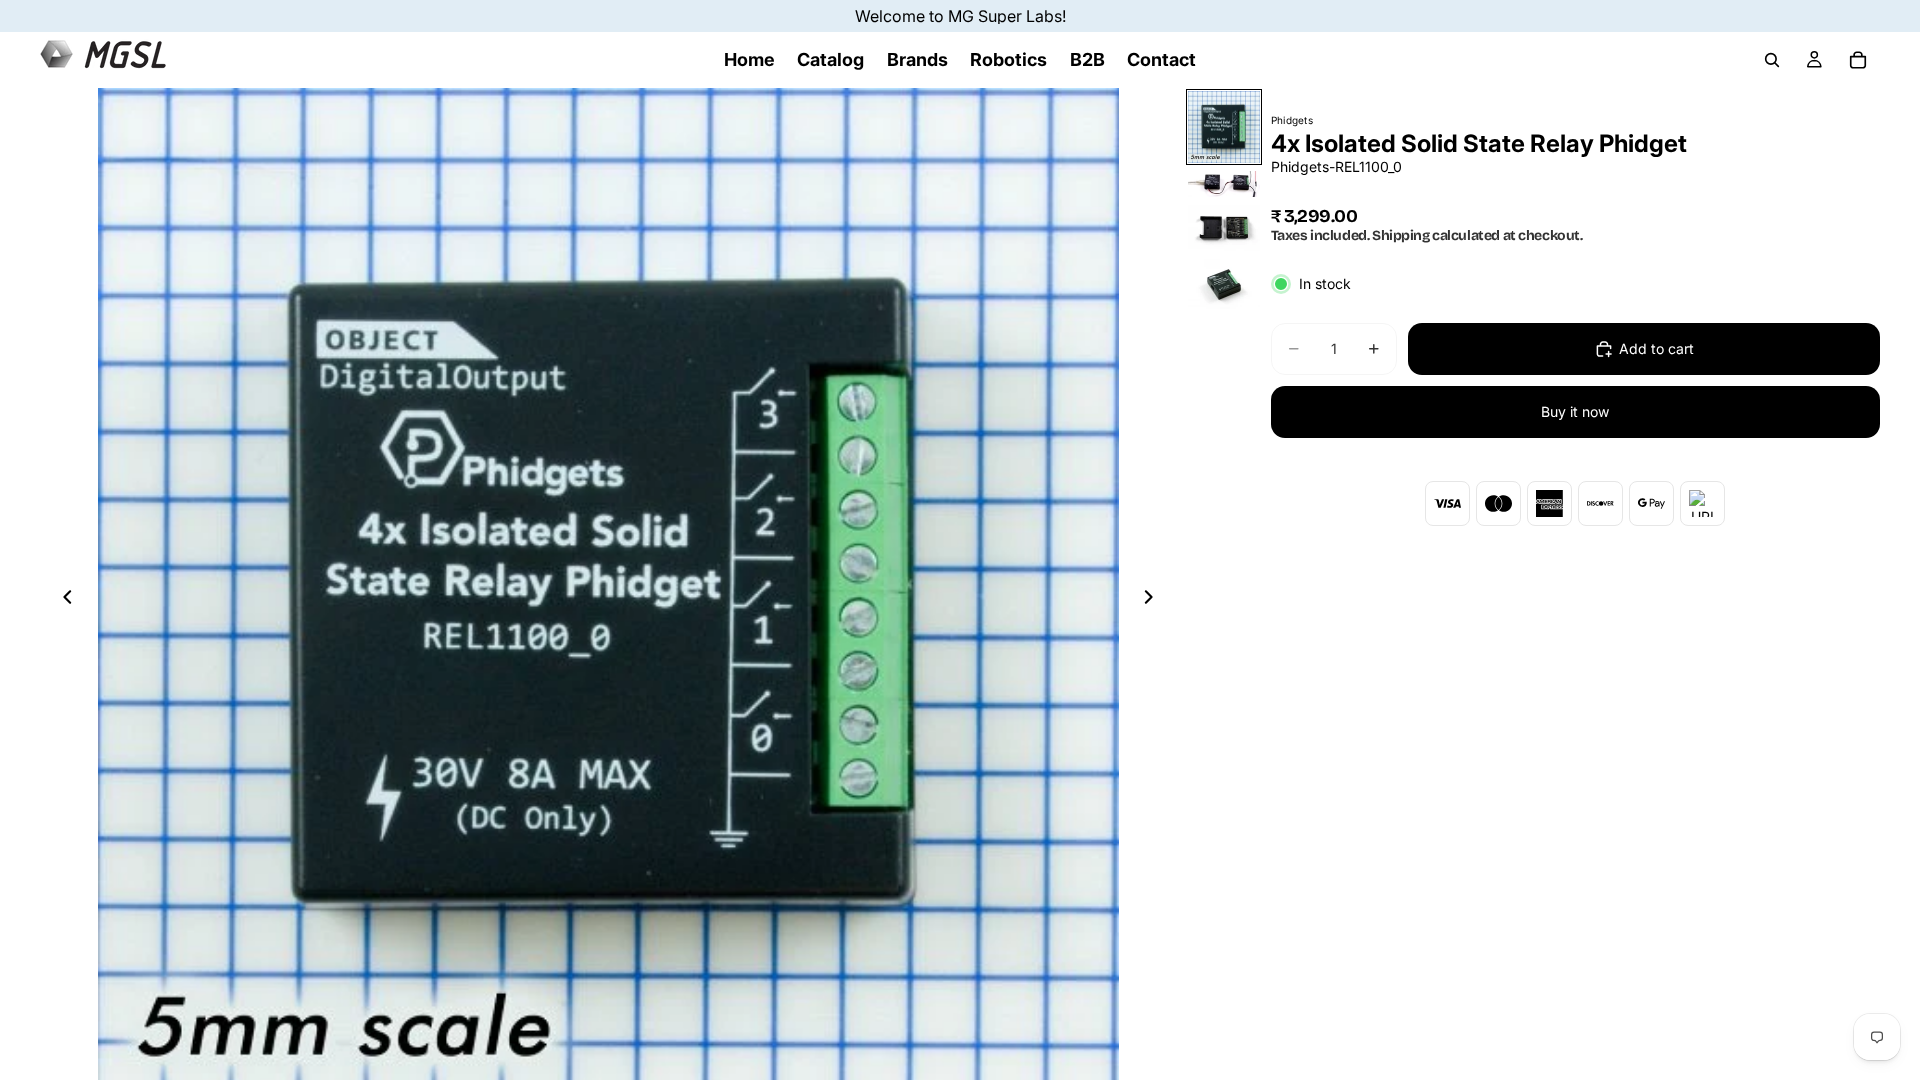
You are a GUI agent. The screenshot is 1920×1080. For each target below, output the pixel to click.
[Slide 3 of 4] (1224, 228)
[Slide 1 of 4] (1224, 127)
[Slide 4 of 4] (1224, 285)
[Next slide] (1155, 600)
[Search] (1772, 60)
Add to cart (1656, 348)
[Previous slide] (62, 600)
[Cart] (1858, 60)
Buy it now (1575, 411)
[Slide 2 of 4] (1224, 184)
